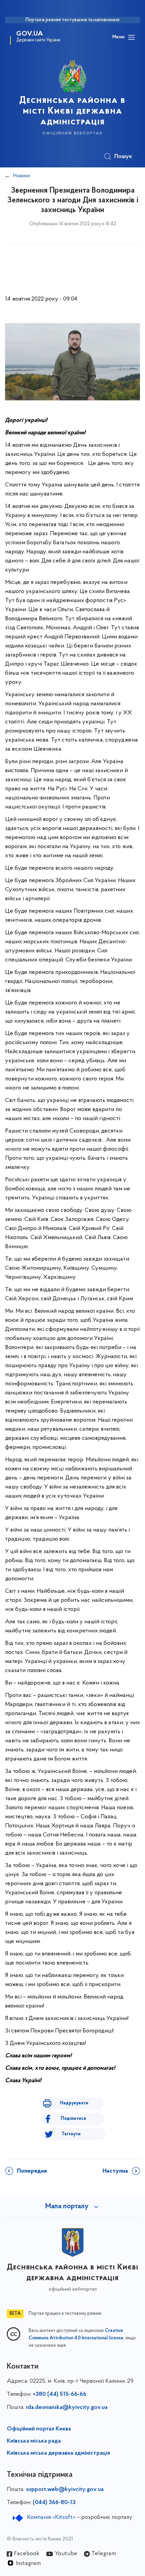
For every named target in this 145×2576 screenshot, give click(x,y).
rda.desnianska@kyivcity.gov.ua (67, 2408)
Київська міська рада (34, 2441)
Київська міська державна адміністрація (58, 2453)
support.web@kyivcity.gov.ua (65, 2490)
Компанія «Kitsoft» (51, 2518)
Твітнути (71, 2134)
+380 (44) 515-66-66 (60, 2394)
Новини (22, 176)
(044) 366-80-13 (54, 2503)
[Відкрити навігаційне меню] (132, 37)
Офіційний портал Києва (39, 2429)
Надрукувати (74, 2103)
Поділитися (73, 2119)
